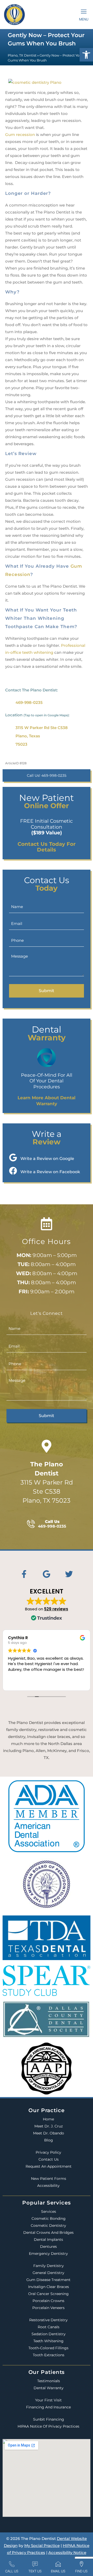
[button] (86, 55)
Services (49, 2211)
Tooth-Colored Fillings (48, 2348)
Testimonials (49, 2381)
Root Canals (49, 2327)
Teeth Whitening (48, 2341)
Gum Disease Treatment (48, 2280)
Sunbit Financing (49, 2419)
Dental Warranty (49, 2388)
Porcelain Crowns (48, 2301)
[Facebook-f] (24, 1574)
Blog (49, 2140)
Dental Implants (48, 2240)
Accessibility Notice (67, 2553)
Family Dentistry (49, 2266)
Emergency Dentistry (48, 2254)
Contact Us (49, 2159)
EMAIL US (58, 2571)
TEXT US (35, 2571)
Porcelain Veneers (48, 2308)
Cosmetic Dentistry (48, 2225)
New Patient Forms (49, 2179)
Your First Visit (48, 2400)
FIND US (81, 2571)
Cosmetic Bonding (49, 2218)
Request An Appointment (49, 2166)
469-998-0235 (29, 702)
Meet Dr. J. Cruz (49, 2126)
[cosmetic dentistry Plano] (35, 81)
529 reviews (56, 1609)
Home (48, 2119)
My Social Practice (42, 2546)
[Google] (47, 1574)
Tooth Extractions (49, 2355)
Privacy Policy (48, 2152)
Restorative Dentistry (48, 2320)
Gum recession (20, 135)
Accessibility (48, 2186)
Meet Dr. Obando (49, 2133)
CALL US (12, 2571)
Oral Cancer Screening (48, 2294)
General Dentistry (48, 2273)
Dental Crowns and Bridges (48, 2232)
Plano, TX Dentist (22, 55)
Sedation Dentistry (49, 2334)
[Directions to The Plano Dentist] (47, 1446)
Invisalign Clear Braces (49, 2287)
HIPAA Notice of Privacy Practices (48, 2426)
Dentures (48, 2247)
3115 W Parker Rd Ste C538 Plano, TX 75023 (47, 1482)
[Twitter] (69, 1574)
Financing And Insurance (48, 2407)
